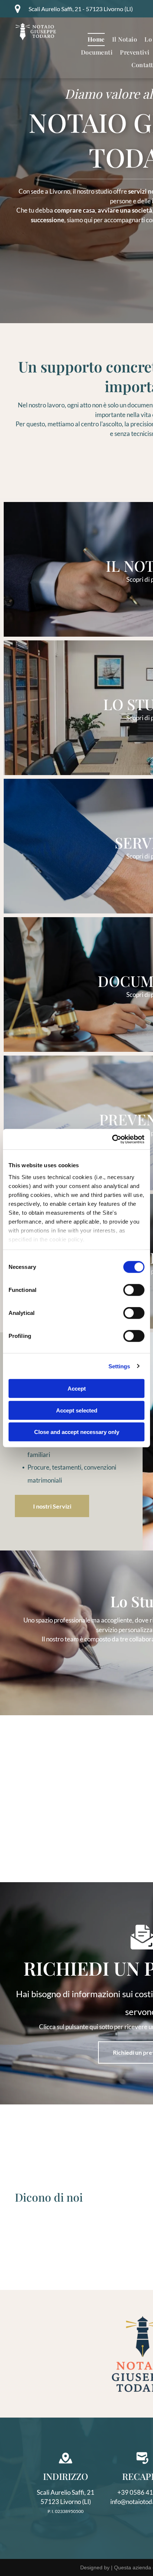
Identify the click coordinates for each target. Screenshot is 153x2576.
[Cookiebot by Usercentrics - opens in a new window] (112, 1139)
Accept (77, 1389)
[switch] (134, 1290)
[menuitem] (96, 39)
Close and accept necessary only (77, 1432)
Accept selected (77, 1410)
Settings (119, 1366)
